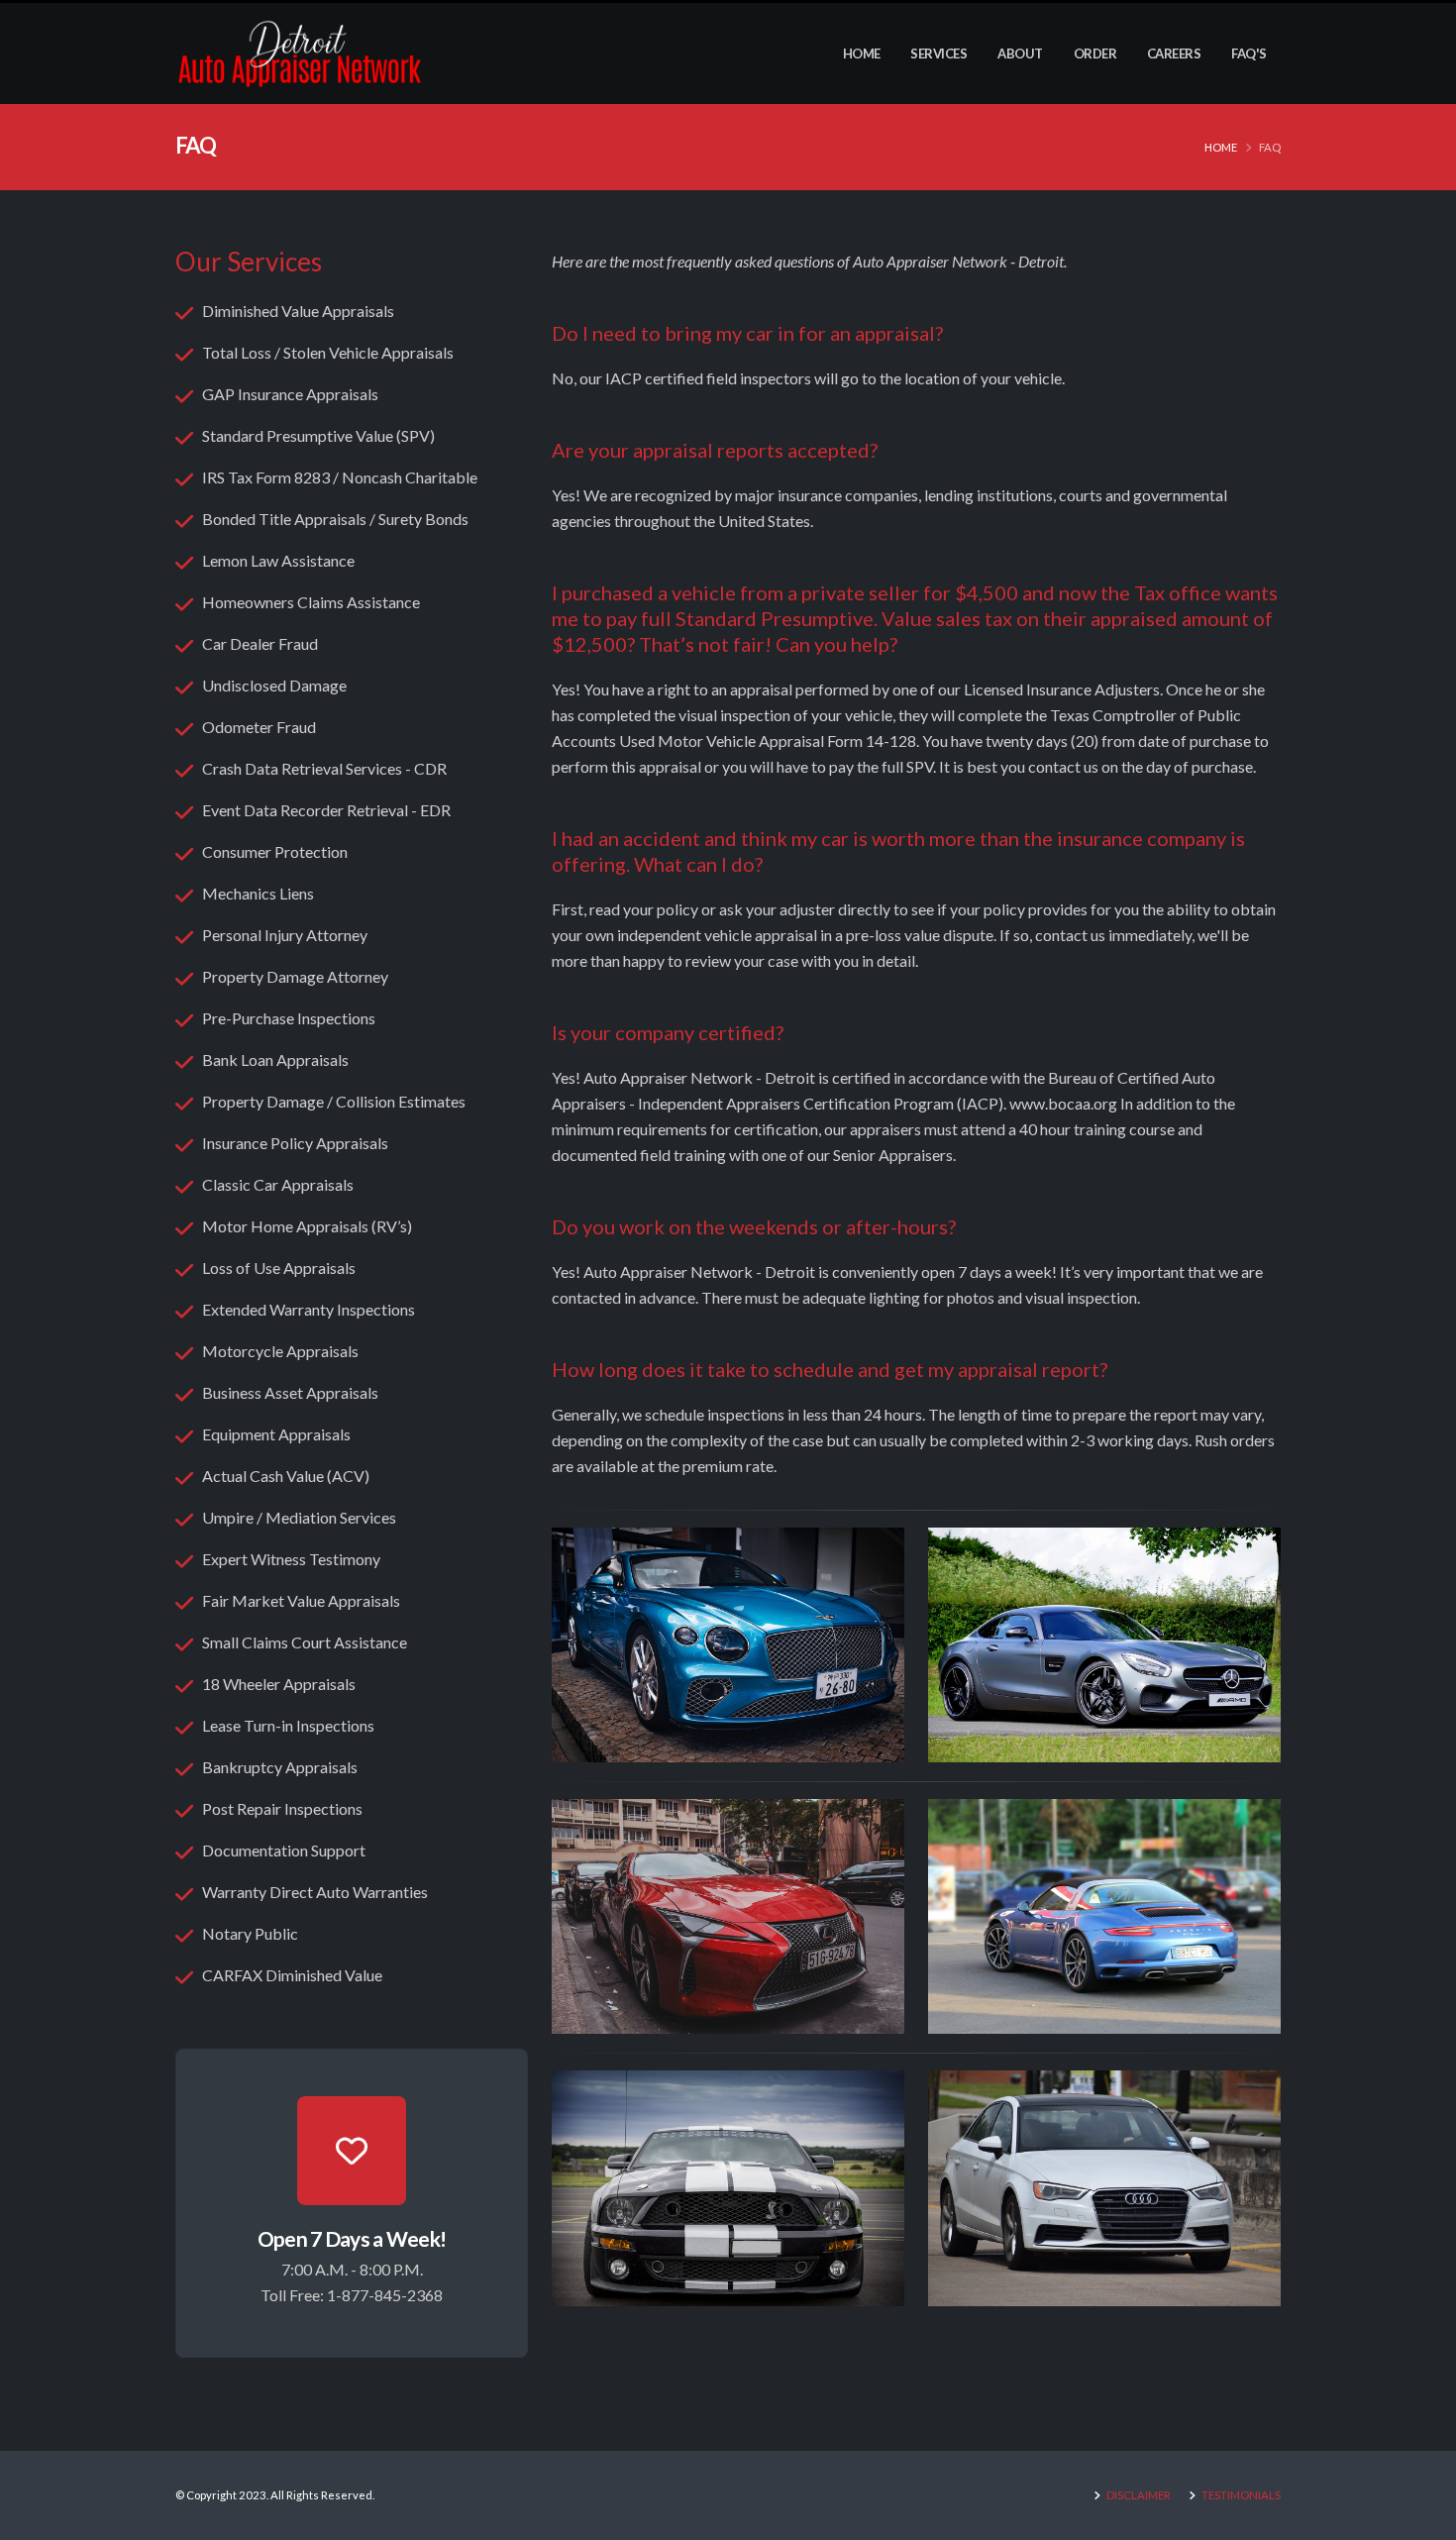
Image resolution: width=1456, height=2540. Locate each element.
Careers (1174, 53)
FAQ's (1249, 53)
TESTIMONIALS (1240, 2495)
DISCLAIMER (1138, 2495)
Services (938, 53)
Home (862, 53)
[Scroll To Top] (1421, 2518)
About (1020, 53)
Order (1095, 53)
